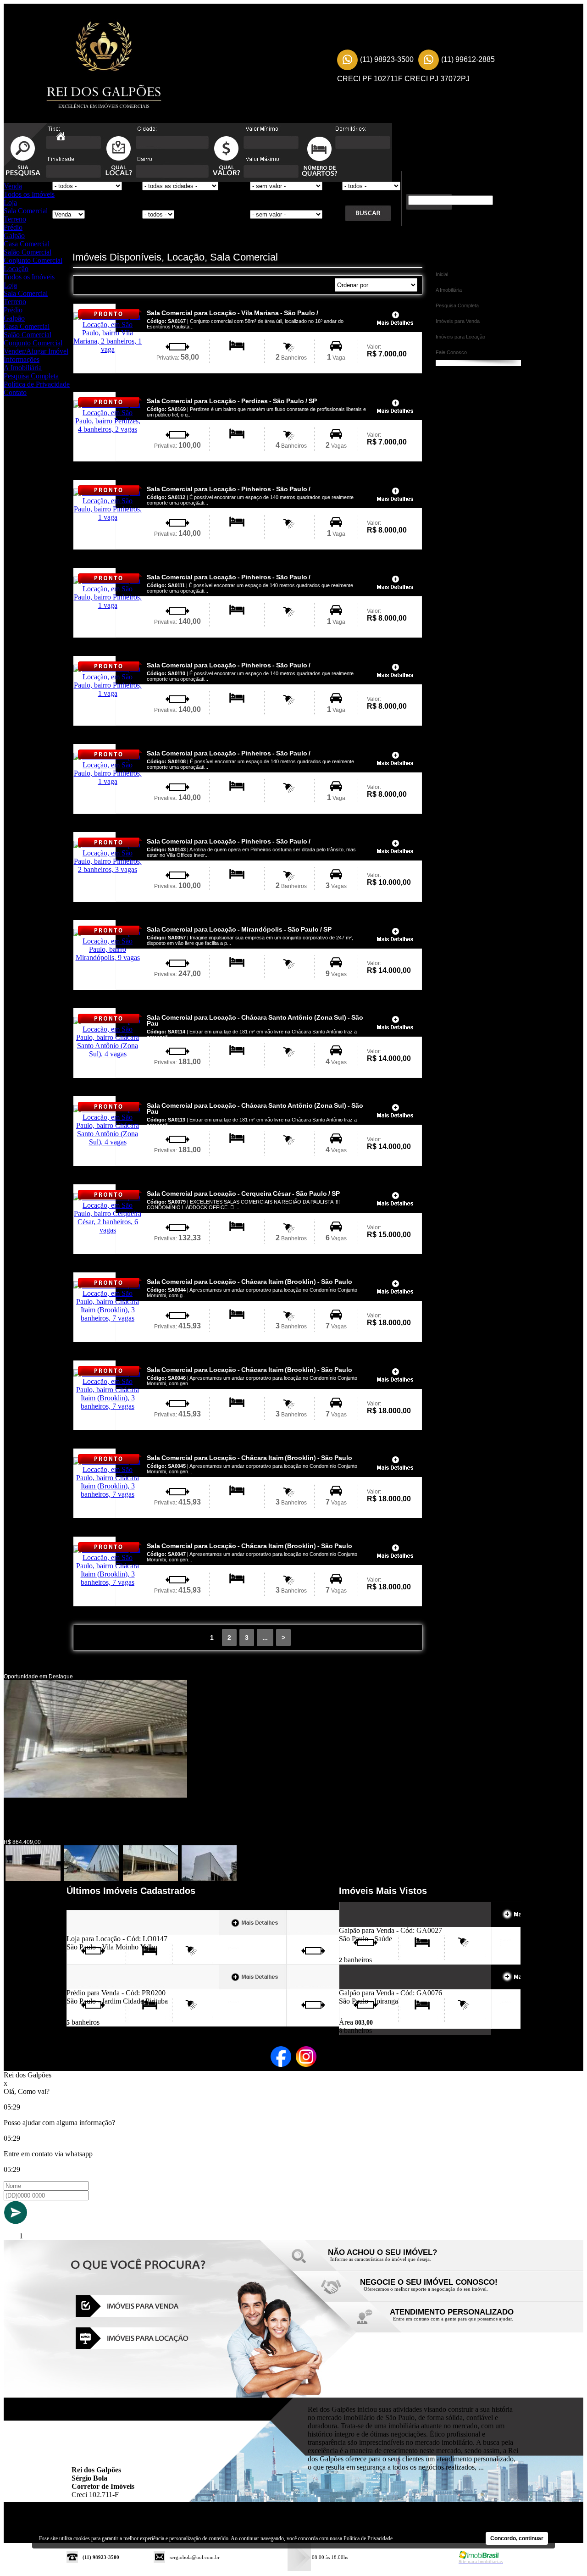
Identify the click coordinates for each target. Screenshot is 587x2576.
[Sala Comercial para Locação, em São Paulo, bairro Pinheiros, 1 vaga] (108, 517)
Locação (16, 269)
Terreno (15, 219)
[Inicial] (101, 66)
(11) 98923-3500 (387, 59)
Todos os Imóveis (29, 194)
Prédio (13, 227)
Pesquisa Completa (31, 376)
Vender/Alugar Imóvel (36, 351)
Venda (13, 186)
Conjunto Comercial (33, 260)
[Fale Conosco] (394, 2262)
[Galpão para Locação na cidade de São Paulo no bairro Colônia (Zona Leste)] (95, 1795)
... (265, 1638)
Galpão (14, 236)
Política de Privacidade (37, 384)
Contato (15, 392)
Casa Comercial (27, 244)
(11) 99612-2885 (468, 59)
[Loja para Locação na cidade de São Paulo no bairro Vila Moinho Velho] (100, 1932)
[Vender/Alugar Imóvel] (426, 2291)
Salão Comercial (28, 252)
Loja (10, 203)
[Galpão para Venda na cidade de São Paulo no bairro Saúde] (373, 1924)
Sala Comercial (26, 211)
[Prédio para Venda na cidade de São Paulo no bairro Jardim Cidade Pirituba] (100, 1986)
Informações (22, 359)
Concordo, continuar (517, 2538)
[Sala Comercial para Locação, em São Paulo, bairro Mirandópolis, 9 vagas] (108, 958)
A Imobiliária (23, 368)
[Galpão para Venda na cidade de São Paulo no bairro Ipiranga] (373, 1986)
